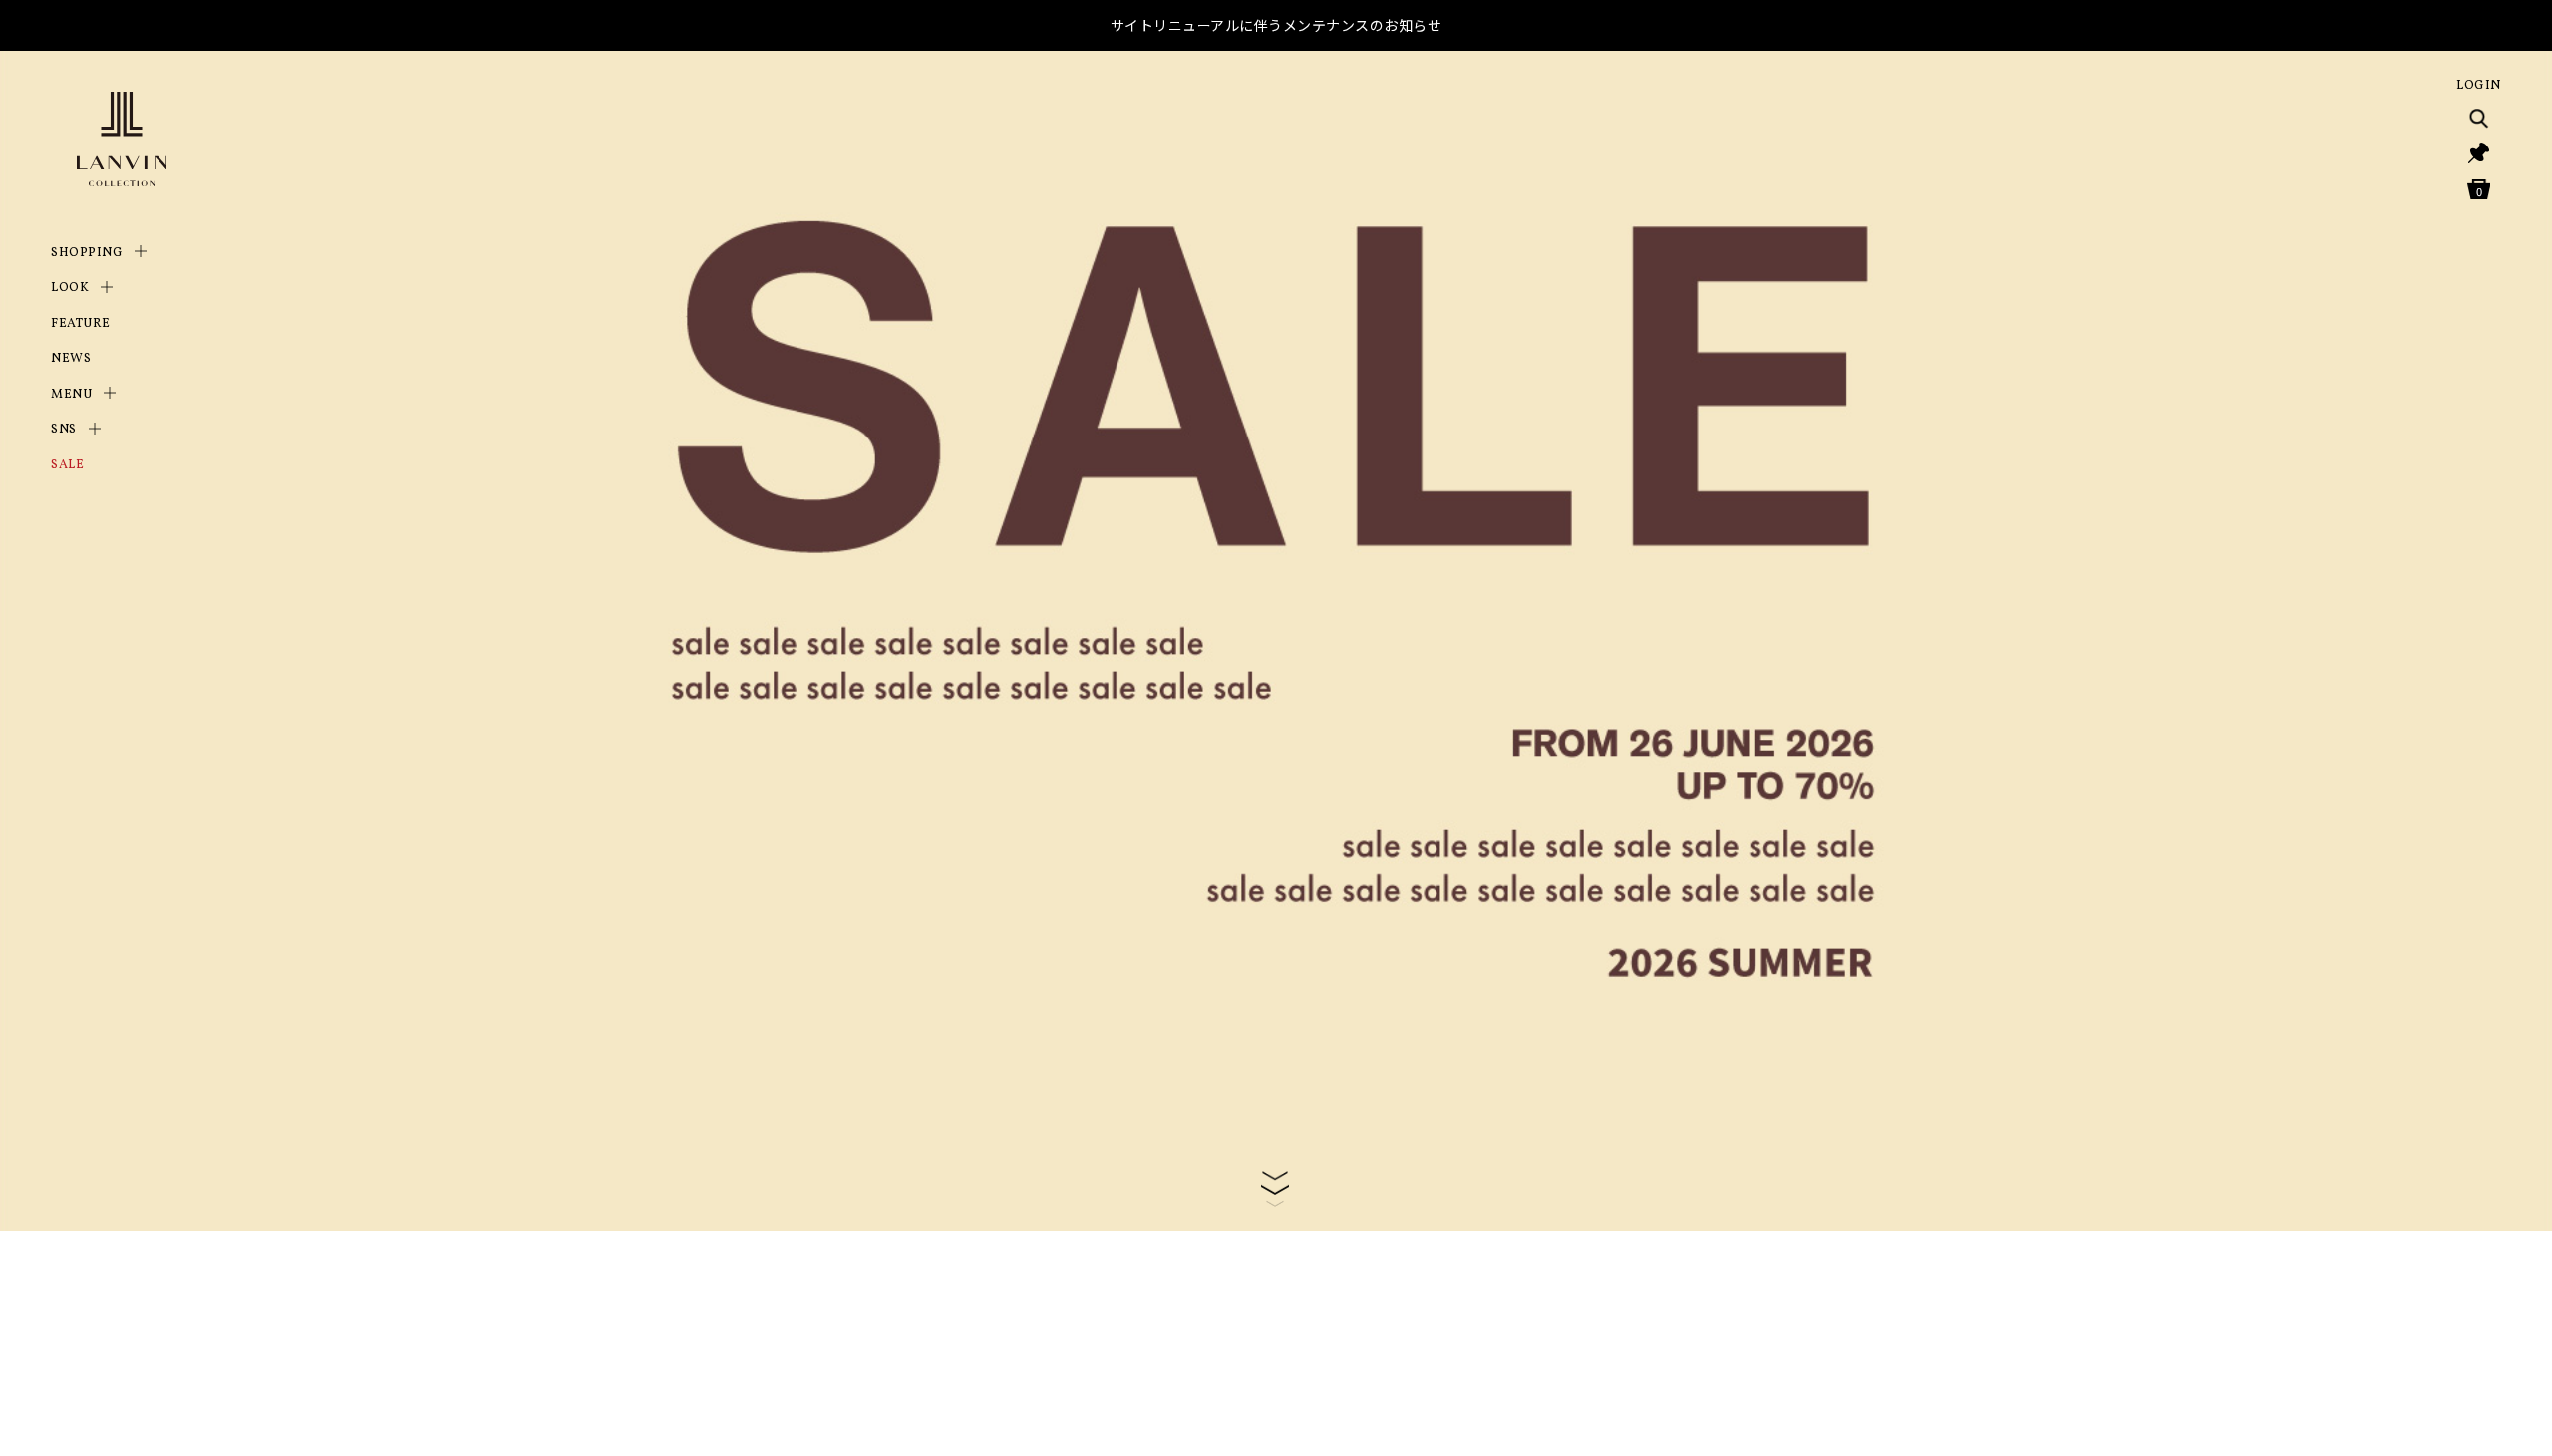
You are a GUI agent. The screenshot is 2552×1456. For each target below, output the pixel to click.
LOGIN (2479, 86)
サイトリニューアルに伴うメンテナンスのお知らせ (1276, 25)
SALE (67, 465)
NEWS (71, 359)
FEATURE (81, 324)
